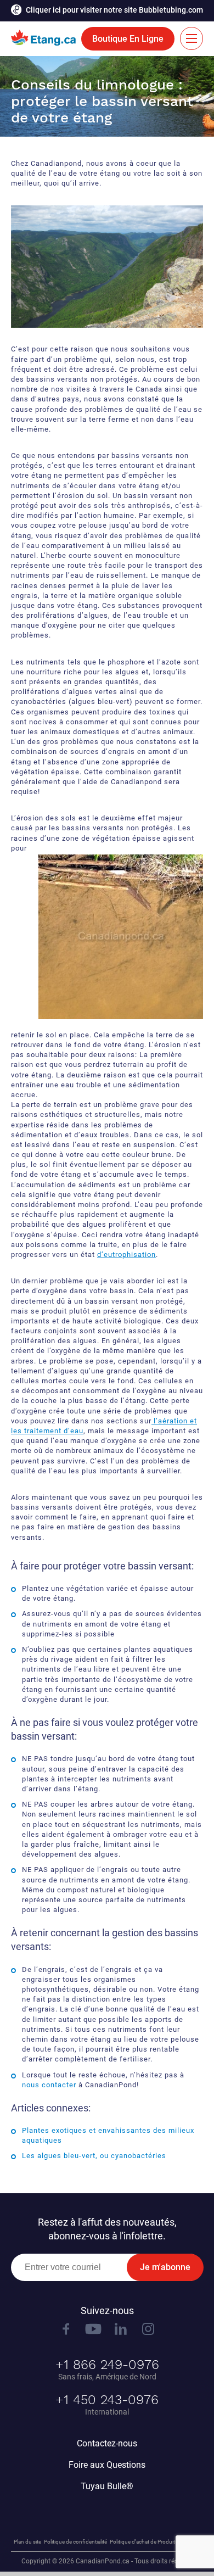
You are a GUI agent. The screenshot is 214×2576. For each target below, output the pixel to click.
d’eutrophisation (126, 1255)
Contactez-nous (107, 2443)
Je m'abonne (165, 2267)
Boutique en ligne (128, 39)
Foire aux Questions (107, 2465)
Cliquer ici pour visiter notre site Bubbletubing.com (114, 10)
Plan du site (27, 2542)
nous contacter (49, 2085)
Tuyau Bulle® (107, 2486)
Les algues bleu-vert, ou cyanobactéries (94, 2156)
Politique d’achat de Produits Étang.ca (155, 2542)
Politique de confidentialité (75, 2542)
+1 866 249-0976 (107, 2365)
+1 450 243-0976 (107, 2400)
